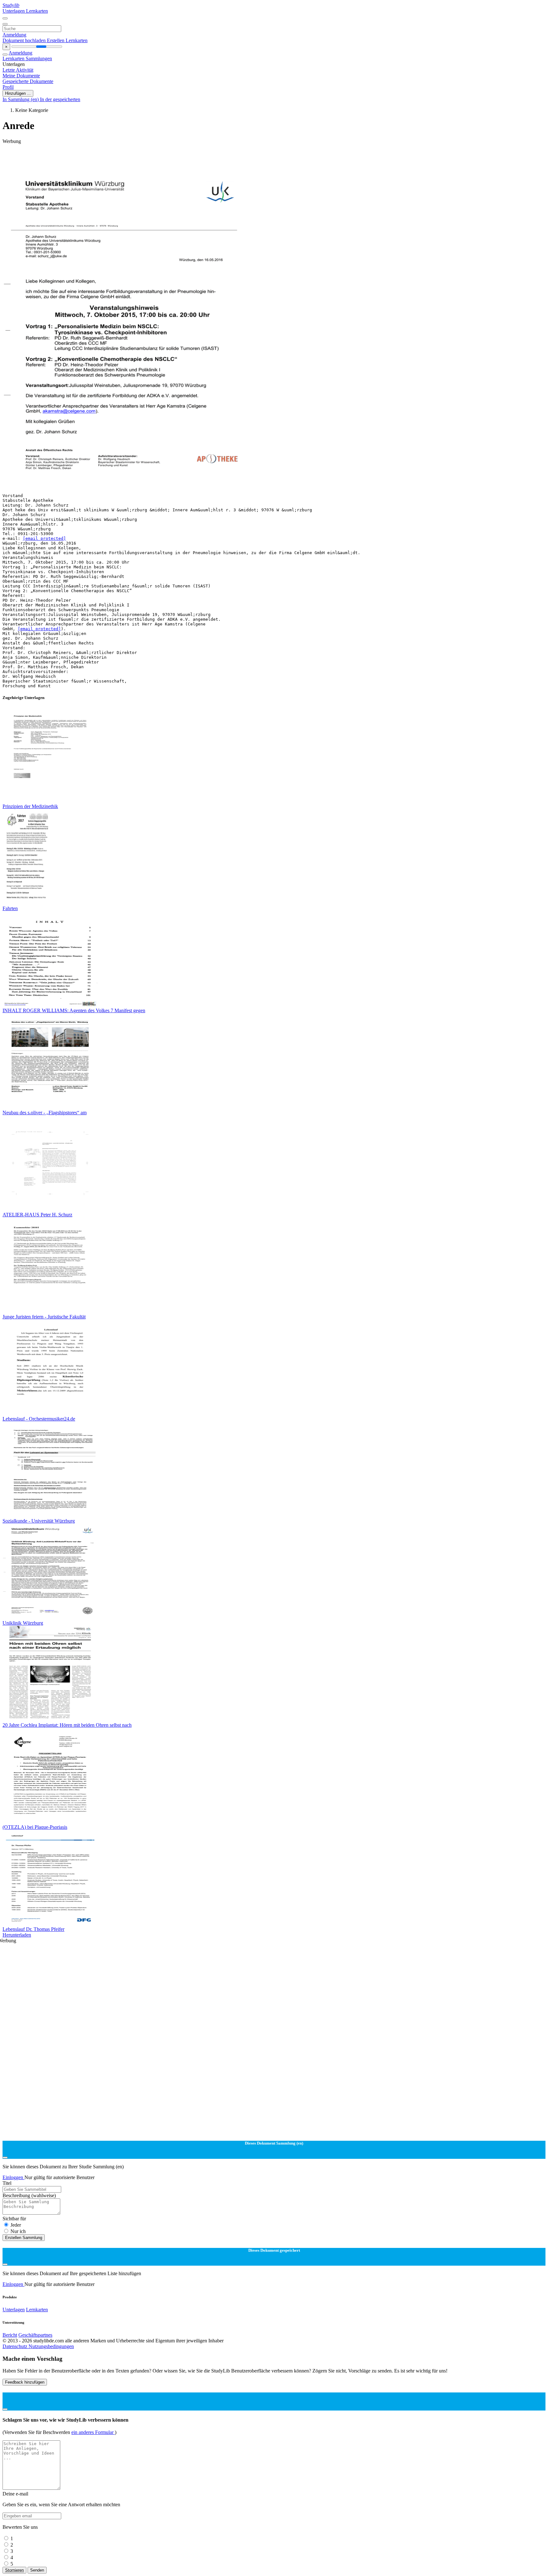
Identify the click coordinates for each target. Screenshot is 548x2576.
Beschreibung (29, 2195)
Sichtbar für (14, 2219)
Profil (8, 87)
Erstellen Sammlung (24, 2238)
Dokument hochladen (25, 40)
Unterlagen (14, 11)
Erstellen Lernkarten (67, 40)
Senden (37, 2570)
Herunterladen (17, 1935)
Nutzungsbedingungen (51, 2346)
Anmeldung (14, 35)
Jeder (16, 2225)
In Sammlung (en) (21, 99)
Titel (7, 2183)
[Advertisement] (193, 159)
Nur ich (18, 2231)
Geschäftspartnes (35, 2335)
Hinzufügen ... (18, 93)
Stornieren (14, 2570)
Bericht (10, 2335)
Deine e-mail (15, 2494)
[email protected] (44, 538)
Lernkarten (37, 11)
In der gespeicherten (60, 99)
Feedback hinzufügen (25, 2382)
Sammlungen (39, 58)
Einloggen (13, 2177)
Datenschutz (16, 2346)
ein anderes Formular (93, 2432)
